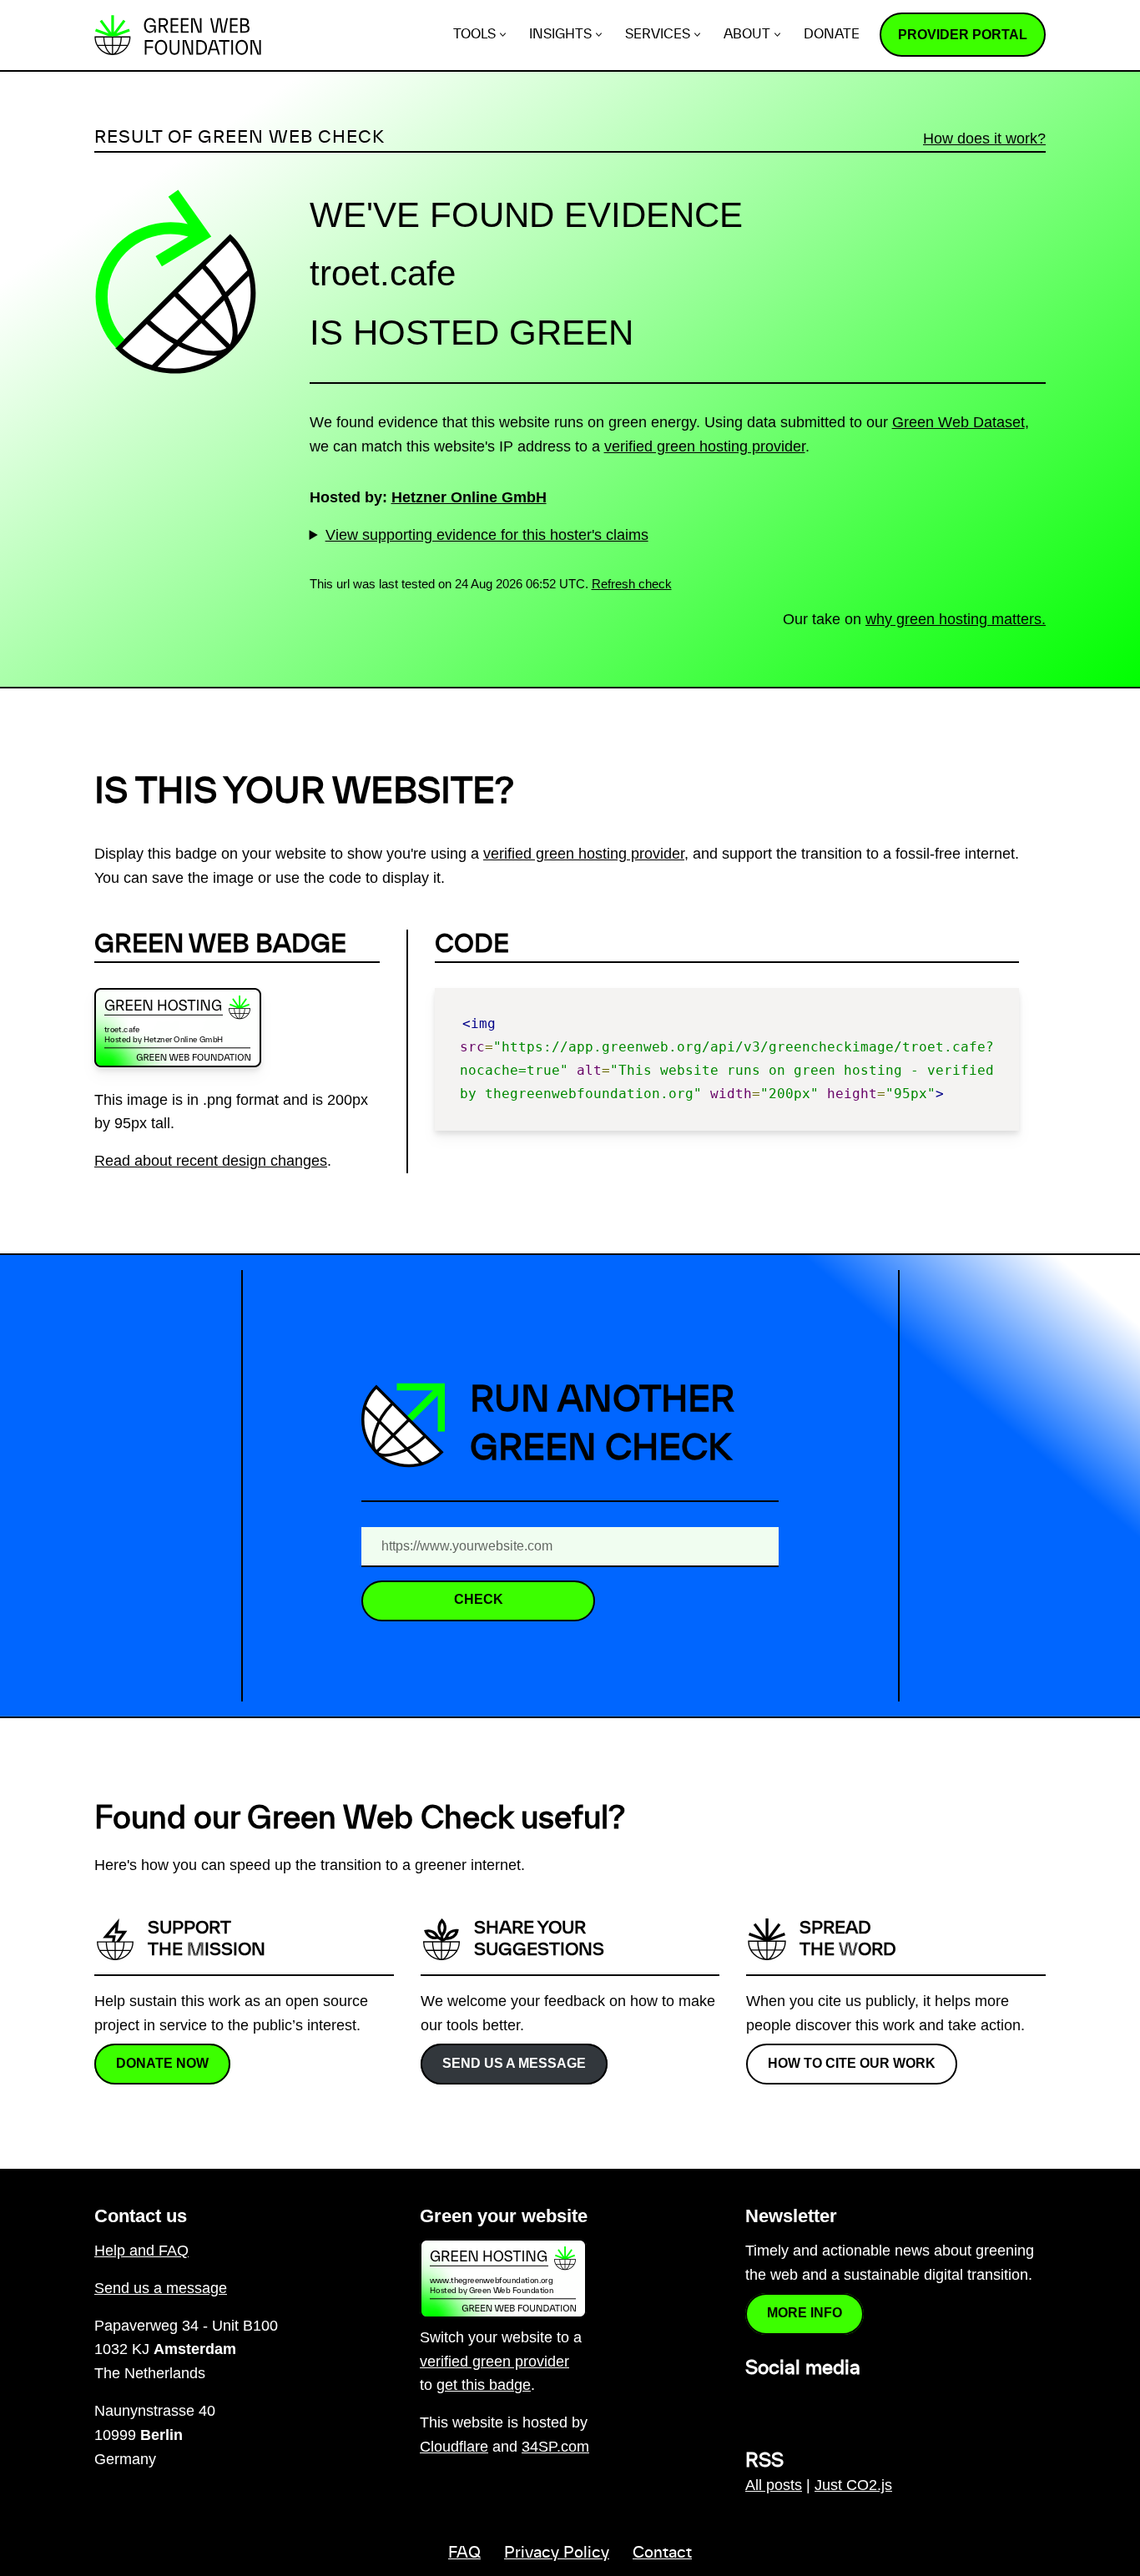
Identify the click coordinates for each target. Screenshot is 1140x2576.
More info (805, 2313)
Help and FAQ (141, 2251)
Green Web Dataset (958, 422)
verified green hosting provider (705, 446)
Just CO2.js (853, 2485)
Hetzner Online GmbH (469, 497)
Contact (662, 2553)
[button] (503, 35)
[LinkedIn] (755, 2405)
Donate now (162, 2062)
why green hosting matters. (956, 619)
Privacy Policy (557, 2553)
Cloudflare (454, 2447)
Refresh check (632, 584)
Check (479, 1599)
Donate (832, 35)
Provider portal (963, 35)
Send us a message (514, 2062)
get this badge (484, 2385)
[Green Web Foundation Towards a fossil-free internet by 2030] (178, 35)
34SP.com (555, 2447)
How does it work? (984, 139)
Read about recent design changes (211, 1161)
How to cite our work (852, 2062)
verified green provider (494, 2362)
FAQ (464, 2553)
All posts (774, 2485)
